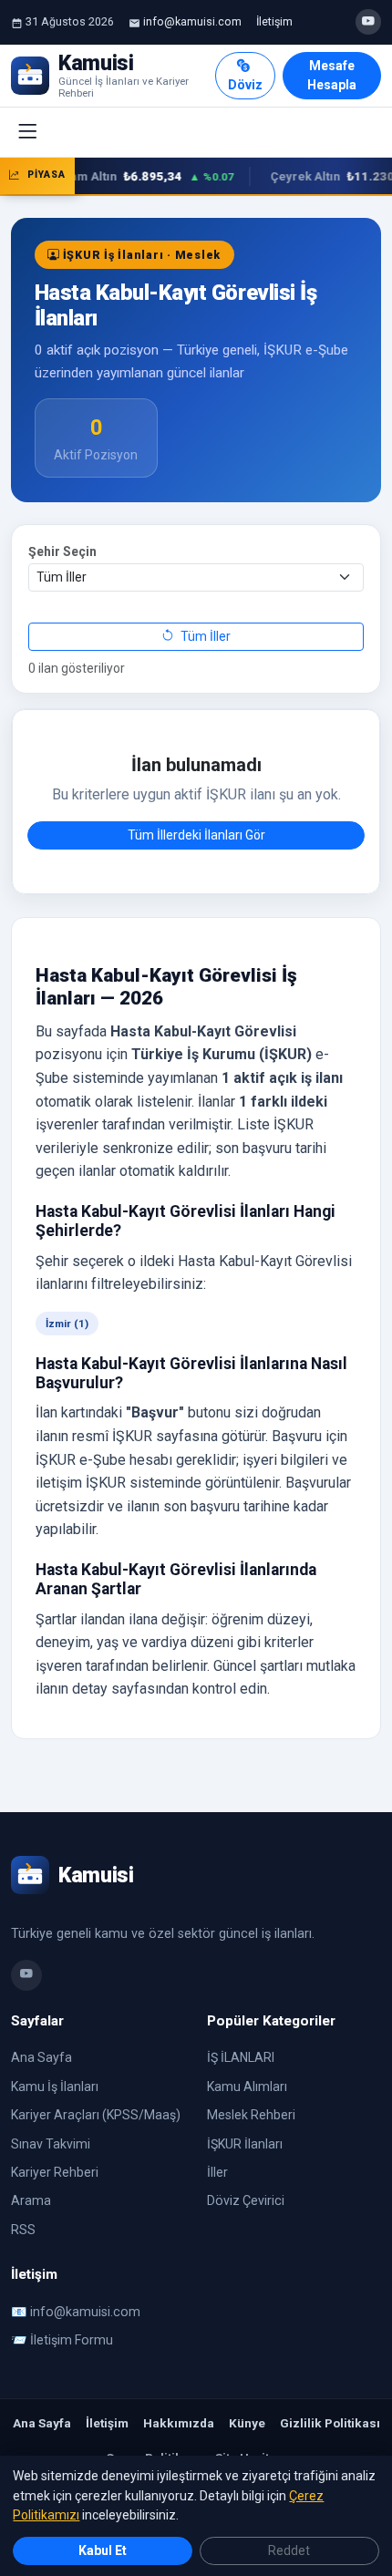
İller (217, 2172)
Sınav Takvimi (51, 2144)
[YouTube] (368, 22)
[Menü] (27, 132)
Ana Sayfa (41, 2057)
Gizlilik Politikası (330, 2423)
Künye (247, 2423)
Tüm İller (204, 636)
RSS (23, 2230)
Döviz (245, 85)
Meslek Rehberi (251, 2115)
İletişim (274, 21)
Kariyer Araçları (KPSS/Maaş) (96, 2115)
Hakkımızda (179, 2423)
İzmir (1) (67, 1324)
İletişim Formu (72, 2340)
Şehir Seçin (62, 551)
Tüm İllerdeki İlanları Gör (196, 835)
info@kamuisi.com (192, 21)
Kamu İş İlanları (55, 2087)
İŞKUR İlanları (245, 2144)
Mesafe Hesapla (332, 75)
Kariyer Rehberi (55, 2172)
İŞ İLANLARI (241, 2057)
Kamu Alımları (247, 2087)
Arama (31, 2200)
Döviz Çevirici (246, 2200)
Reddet (289, 2550)
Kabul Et (103, 2550)
